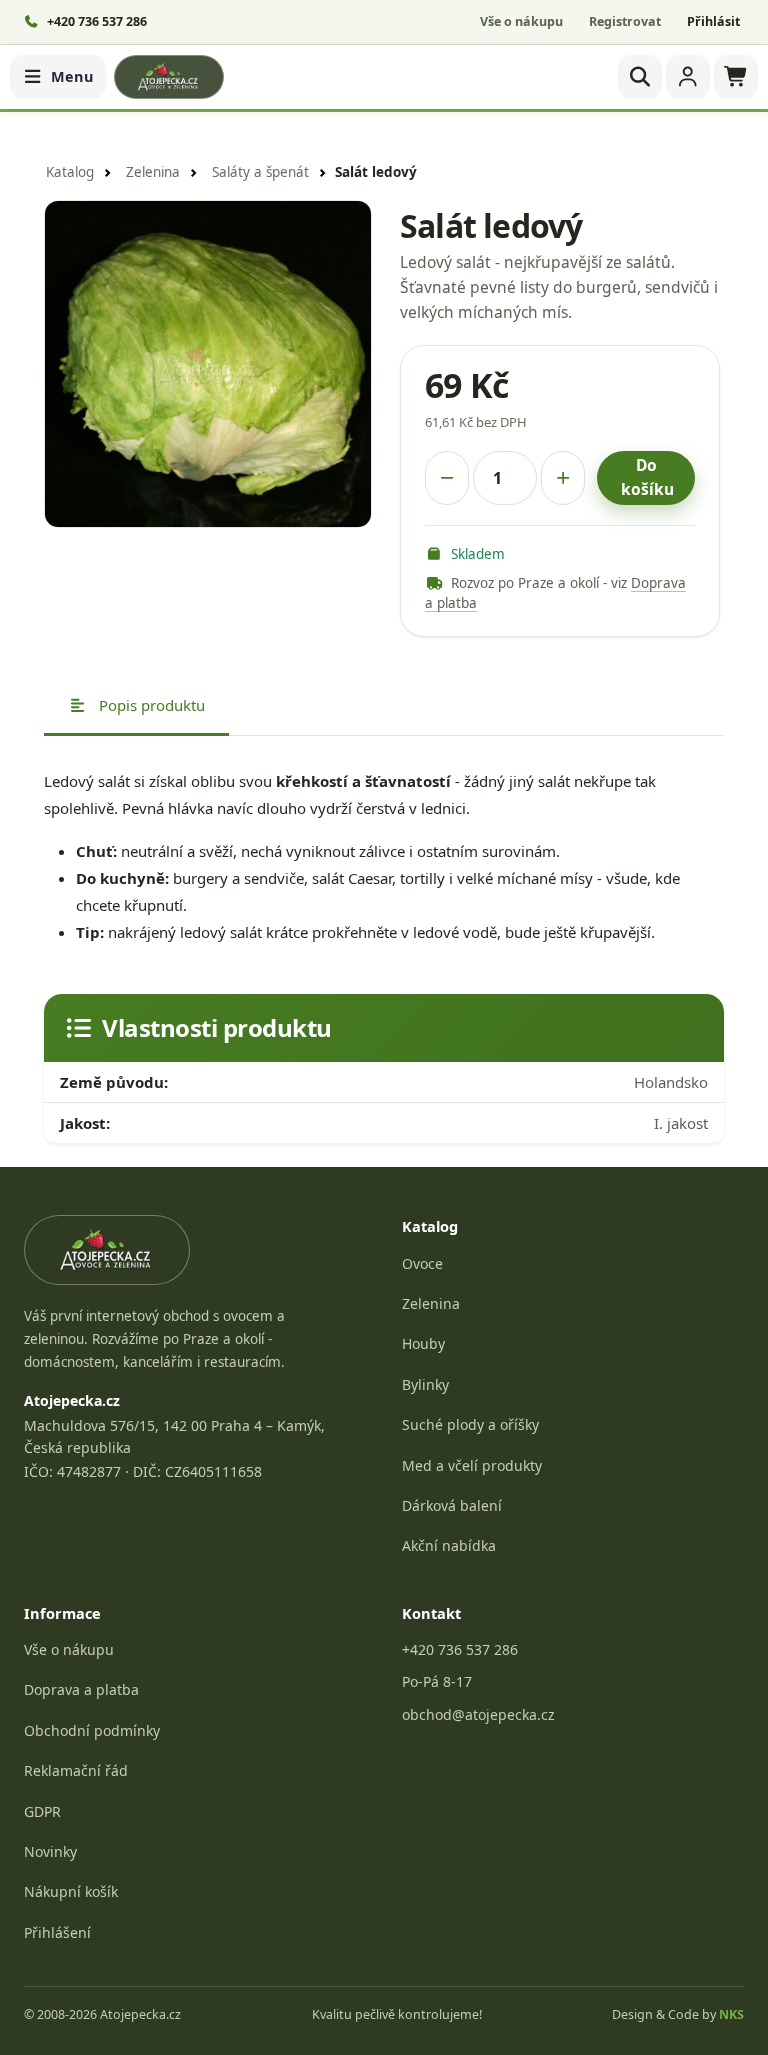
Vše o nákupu (521, 21)
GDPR (42, 1811)
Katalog (70, 172)
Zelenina (153, 172)
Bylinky (425, 1384)
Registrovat (625, 21)
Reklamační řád (76, 1770)
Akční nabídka (449, 1545)
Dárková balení (452, 1505)
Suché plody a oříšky (470, 1424)
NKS (731, 2014)
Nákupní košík (71, 1891)
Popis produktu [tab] (150, 705)
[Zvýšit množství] (563, 478)
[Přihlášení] (688, 77)
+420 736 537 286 (460, 1649)
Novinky (50, 1851)
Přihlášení (57, 1932)
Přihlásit (713, 21)
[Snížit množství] (447, 478)
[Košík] (736, 77)
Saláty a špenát (260, 172)
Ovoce (422, 1263)
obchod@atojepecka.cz (478, 1714)
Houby (423, 1343)
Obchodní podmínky (92, 1730)
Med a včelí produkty (472, 1465)
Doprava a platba (81, 1689)
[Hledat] (640, 77)
